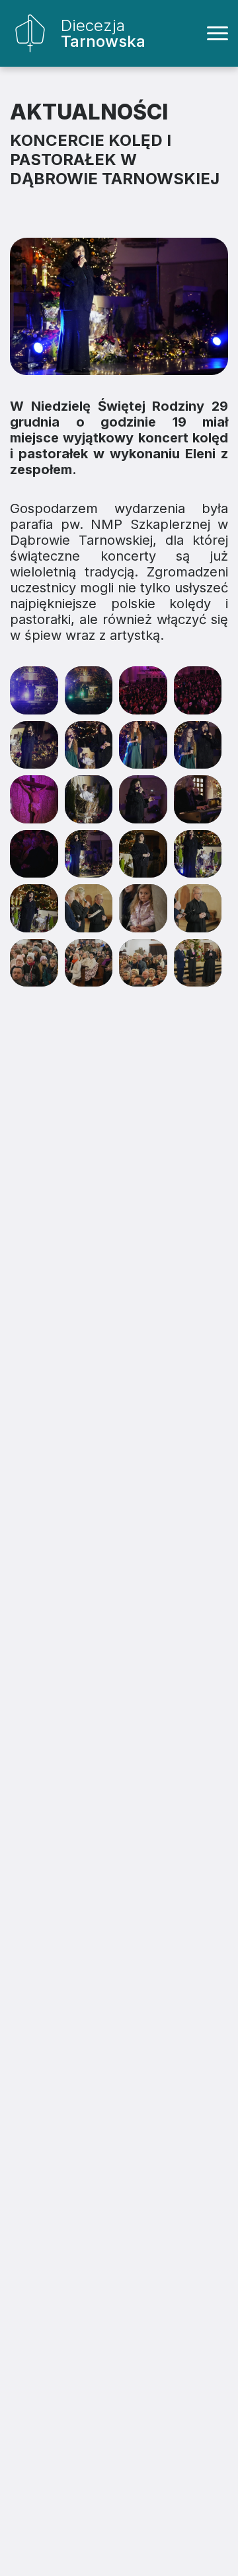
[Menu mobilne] (218, 34)
